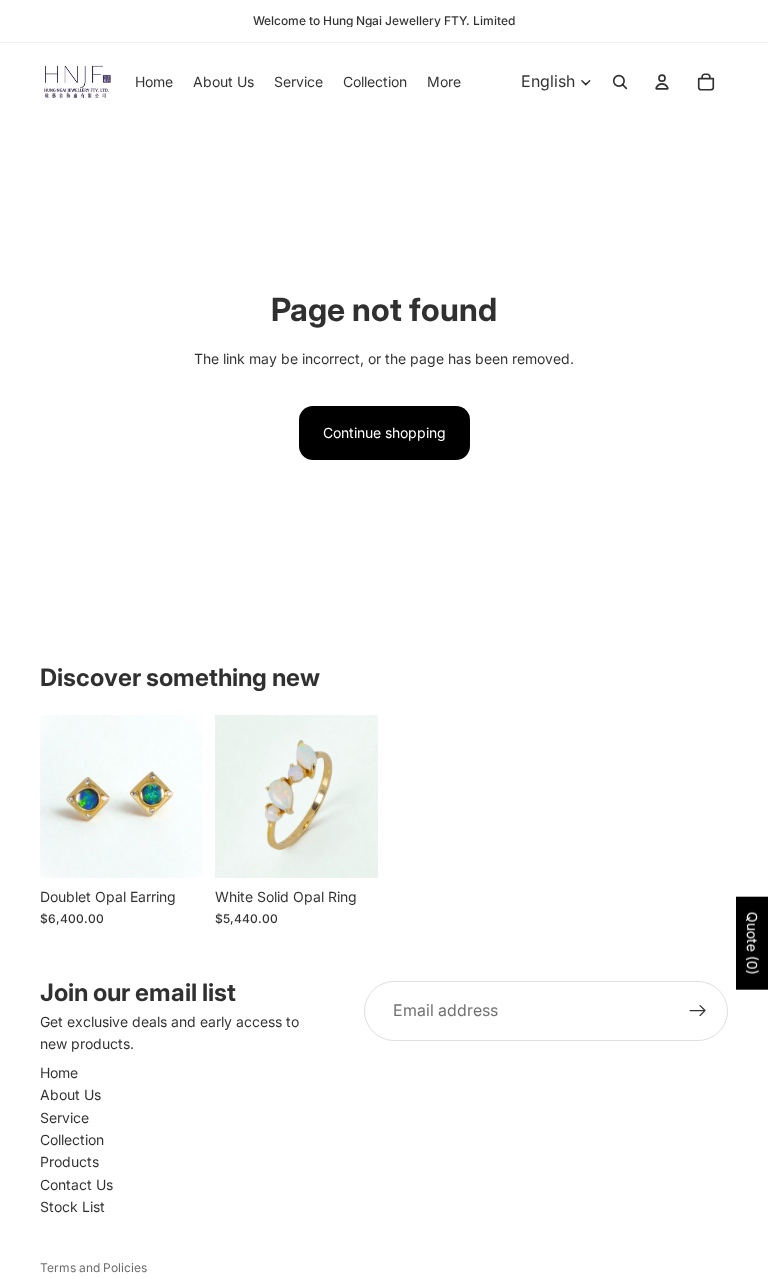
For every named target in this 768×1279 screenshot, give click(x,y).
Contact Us (76, 1184)
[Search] (620, 82)
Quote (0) (752, 943)
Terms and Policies (93, 1267)
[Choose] (172, 847)
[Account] (662, 82)
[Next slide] (356, 796)
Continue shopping (384, 432)
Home (59, 1072)
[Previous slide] (237, 796)
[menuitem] (444, 82)
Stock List (72, 1206)
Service (64, 1117)
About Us (70, 1094)
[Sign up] (698, 1011)
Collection (72, 1139)
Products (69, 1162)
